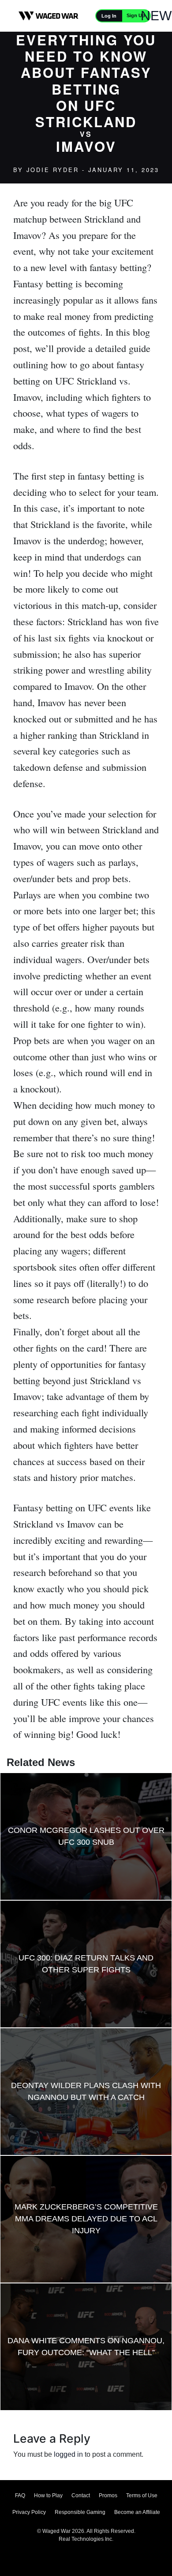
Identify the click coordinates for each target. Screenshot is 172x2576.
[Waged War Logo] (49, 16)
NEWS (161, 16)
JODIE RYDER (53, 170)
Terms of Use (142, 2495)
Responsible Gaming (80, 2512)
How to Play (48, 2495)
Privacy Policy (29, 2512)
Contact (81, 2495)
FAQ (20, 2495)
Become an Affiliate (137, 2512)
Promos (108, 2495)
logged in (68, 2454)
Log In (109, 16)
